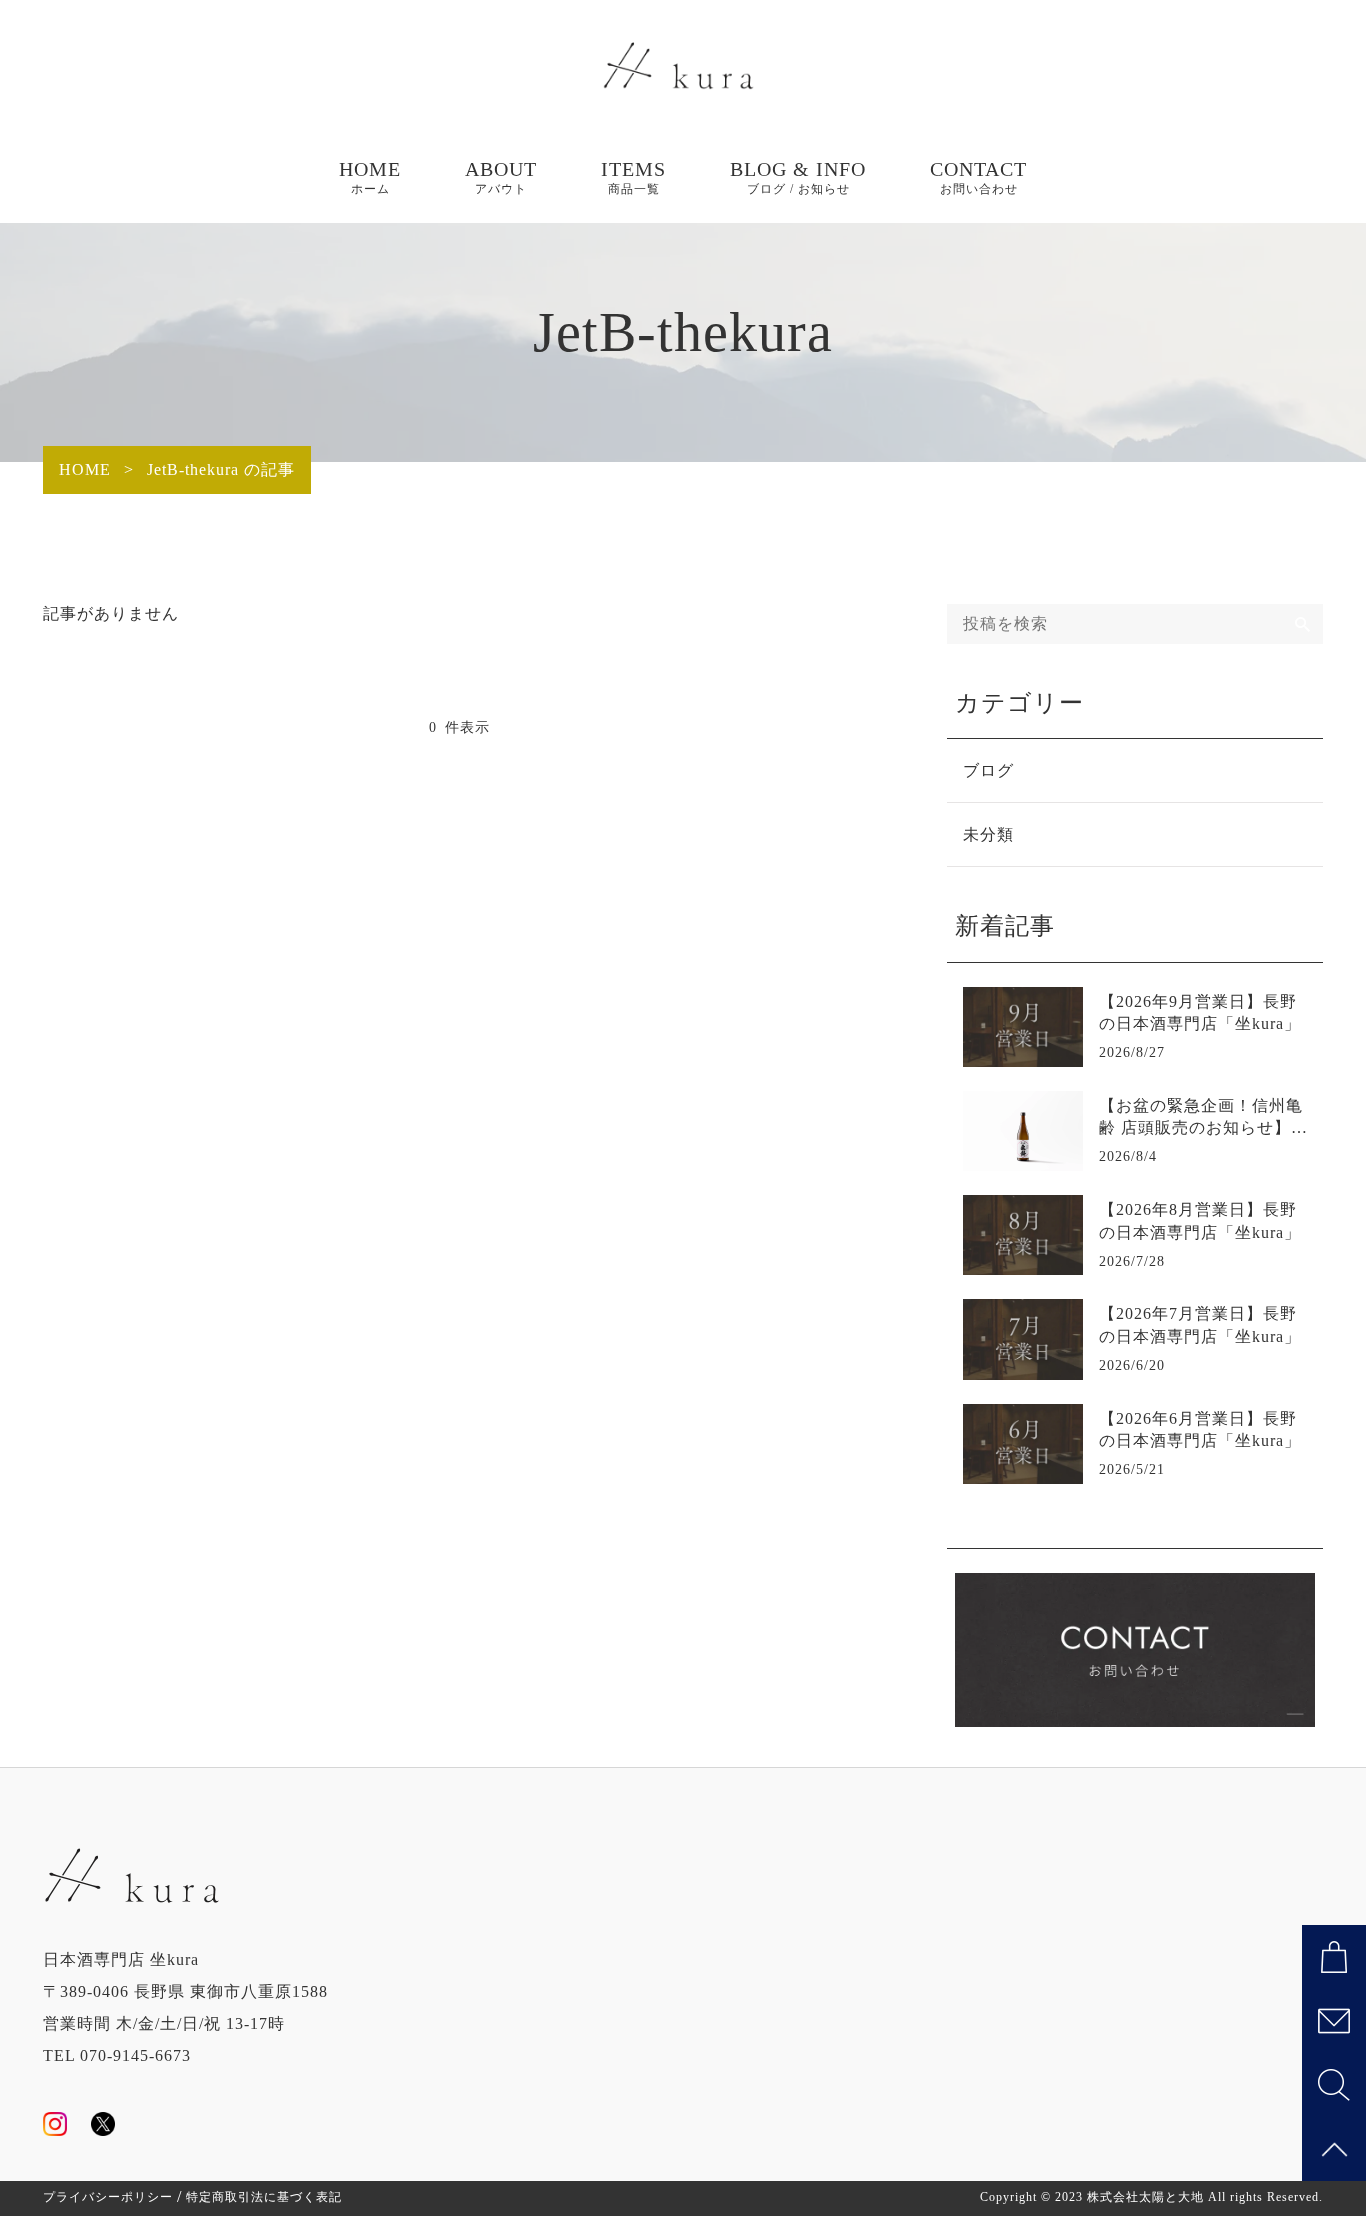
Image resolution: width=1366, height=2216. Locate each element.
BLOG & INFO (798, 177)
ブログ (988, 770)
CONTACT (978, 177)
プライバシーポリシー (108, 2197)
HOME (370, 177)
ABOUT (501, 177)
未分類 (988, 834)
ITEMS (633, 177)
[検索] (1303, 624)
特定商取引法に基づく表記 (264, 2197)
